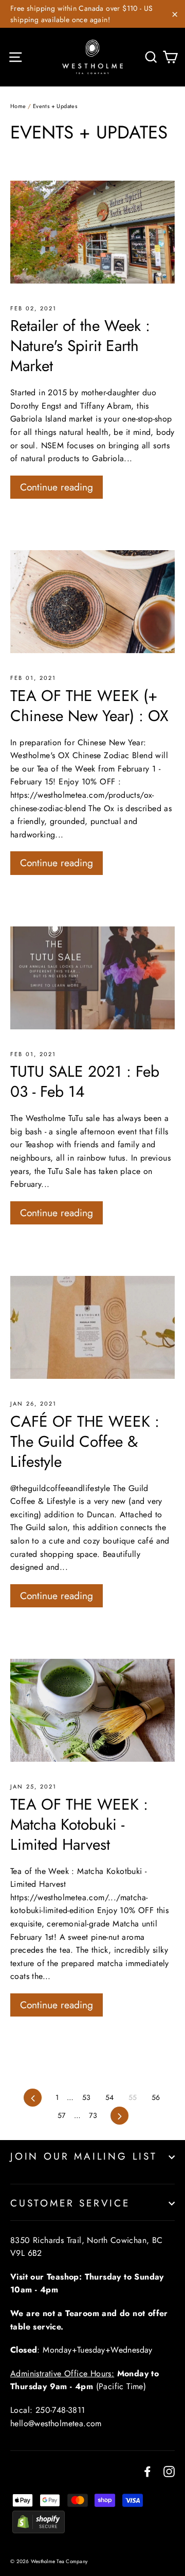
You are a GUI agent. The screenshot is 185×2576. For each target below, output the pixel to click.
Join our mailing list (84, 2156)
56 (156, 2097)
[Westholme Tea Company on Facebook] (147, 2470)
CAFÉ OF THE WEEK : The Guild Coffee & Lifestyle (85, 1441)
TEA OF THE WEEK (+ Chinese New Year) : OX (89, 706)
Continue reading (57, 487)
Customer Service (70, 2203)
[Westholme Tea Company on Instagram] (169, 2470)
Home (18, 106)
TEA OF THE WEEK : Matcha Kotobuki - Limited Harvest (79, 1824)
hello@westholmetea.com (56, 2423)
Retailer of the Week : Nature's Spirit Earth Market (80, 346)
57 (62, 2115)
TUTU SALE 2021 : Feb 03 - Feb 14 (85, 1081)
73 (93, 2115)
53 (87, 2097)
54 (110, 2097)
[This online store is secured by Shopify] (39, 2530)
